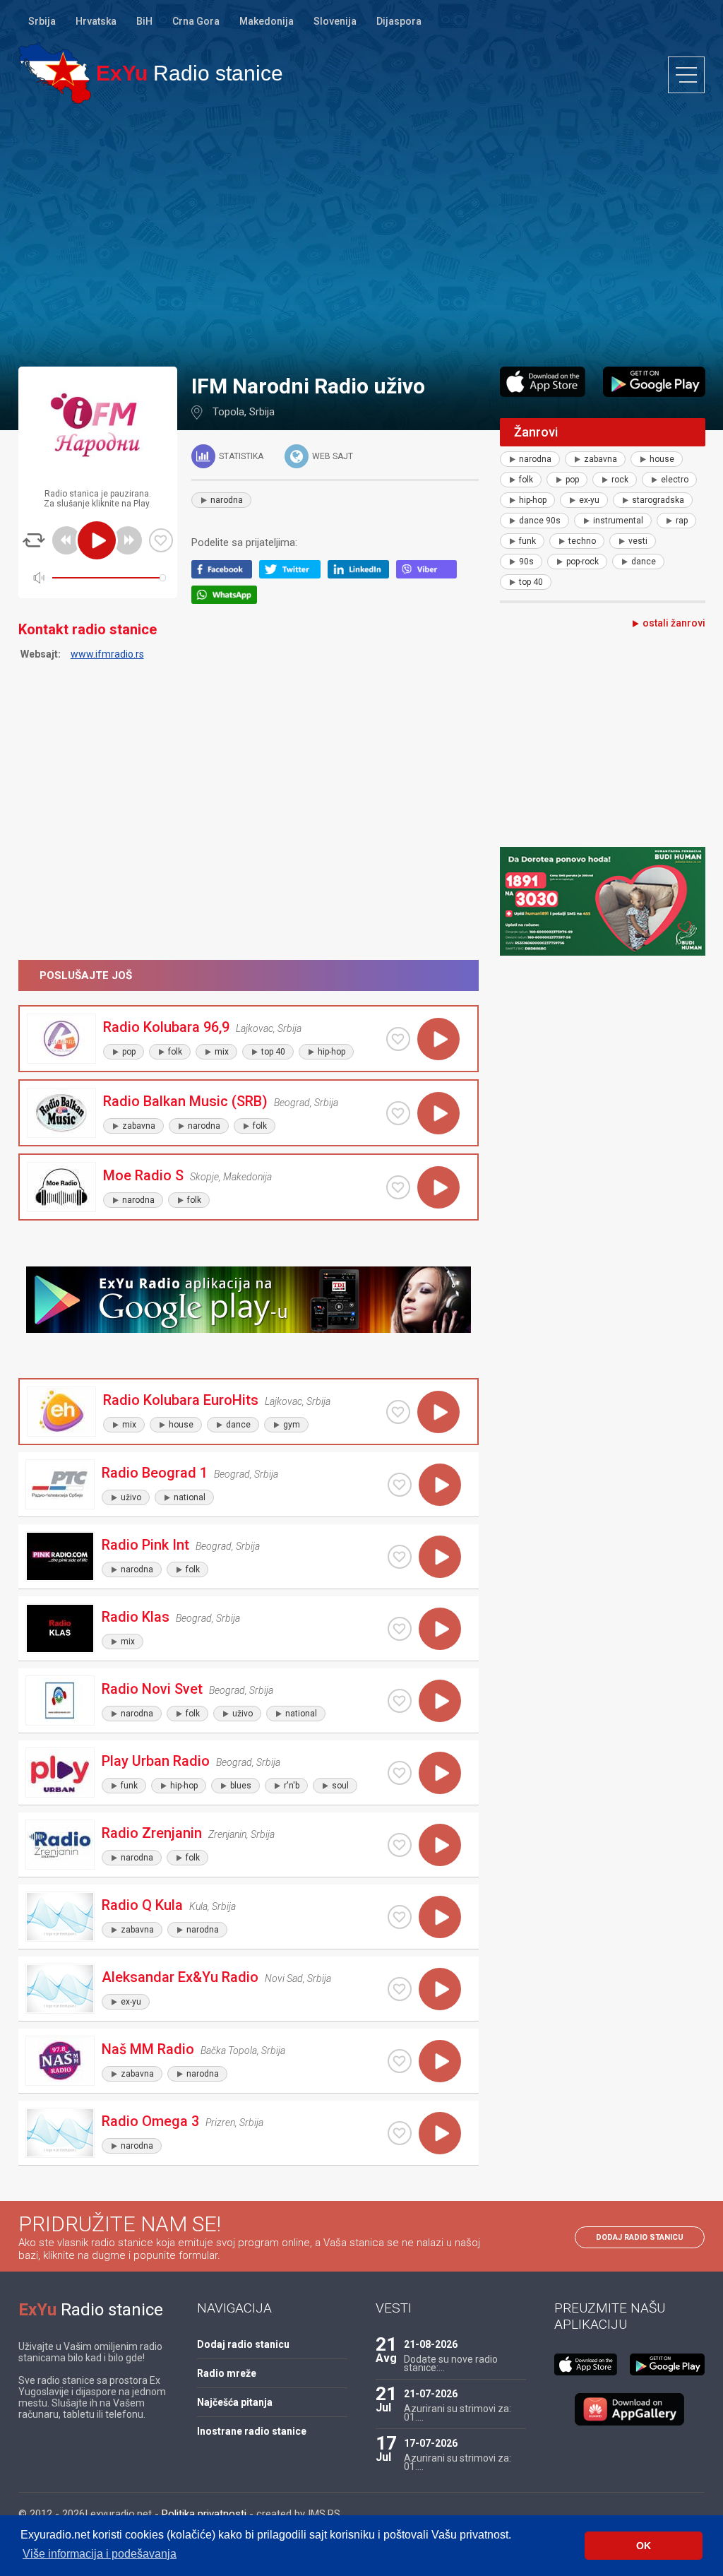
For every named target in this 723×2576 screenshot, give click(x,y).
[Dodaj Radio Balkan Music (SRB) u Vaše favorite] (398, 1113)
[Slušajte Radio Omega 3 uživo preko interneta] (440, 2133)
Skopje (204, 1177)
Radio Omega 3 (150, 2121)
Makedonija (267, 21)
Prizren (220, 2123)
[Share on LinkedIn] (362, 575)
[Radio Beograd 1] (60, 1484)
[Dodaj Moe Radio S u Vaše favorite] (398, 1187)
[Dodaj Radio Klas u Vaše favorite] (400, 1629)
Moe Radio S (143, 1175)
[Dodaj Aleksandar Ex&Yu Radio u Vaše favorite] (400, 1989)
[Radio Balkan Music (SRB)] (61, 1113)
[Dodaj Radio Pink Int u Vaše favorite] (400, 1557)
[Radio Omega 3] (60, 2133)
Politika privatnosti (204, 2514)
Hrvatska (96, 21)
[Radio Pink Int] (60, 1556)
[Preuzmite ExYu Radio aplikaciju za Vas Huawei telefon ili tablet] (630, 2409)
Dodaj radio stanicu (640, 2237)
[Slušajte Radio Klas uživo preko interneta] (440, 1629)
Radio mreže (227, 2373)
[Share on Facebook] (226, 575)
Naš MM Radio (148, 2049)
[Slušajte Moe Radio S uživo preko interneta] (438, 1187)
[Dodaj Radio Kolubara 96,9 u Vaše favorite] (398, 1039)
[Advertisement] (361, 235)
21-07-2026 (431, 2394)
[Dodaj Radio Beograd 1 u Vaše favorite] (400, 1485)
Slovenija (335, 21)
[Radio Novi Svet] (60, 1700)
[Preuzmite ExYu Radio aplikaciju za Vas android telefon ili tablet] (654, 382)
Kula (198, 1906)
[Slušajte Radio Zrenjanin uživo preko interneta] (440, 1845)
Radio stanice (190, 73)
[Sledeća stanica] (128, 540)
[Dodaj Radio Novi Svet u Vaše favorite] (400, 1701)
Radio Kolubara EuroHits (181, 1400)
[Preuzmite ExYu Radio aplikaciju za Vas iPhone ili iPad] (543, 382)
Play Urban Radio (156, 1761)
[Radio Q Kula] (60, 1917)
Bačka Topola (229, 2050)
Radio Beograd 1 (155, 1473)
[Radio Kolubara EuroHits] (61, 1412)
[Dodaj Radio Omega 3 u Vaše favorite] (400, 2133)
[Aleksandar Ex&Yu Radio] (60, 1989)
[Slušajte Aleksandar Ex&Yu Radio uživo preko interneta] (440, 1989)
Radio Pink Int (145, 1545)
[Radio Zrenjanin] (60, 1845)
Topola (228, 412)
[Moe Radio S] (61, 1187)
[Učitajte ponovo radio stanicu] (34, 540)
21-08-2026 (431, 2344)
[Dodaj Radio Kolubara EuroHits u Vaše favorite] (398, 1412)
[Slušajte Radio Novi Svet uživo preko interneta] (440, 1701)
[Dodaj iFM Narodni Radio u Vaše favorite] (161, 540)
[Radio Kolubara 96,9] (61, 1039)
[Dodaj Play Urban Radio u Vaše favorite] (400, 1773)
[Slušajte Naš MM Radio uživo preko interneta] (440, 2061)
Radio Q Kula (142, 1905)
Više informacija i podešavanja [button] (100, 2554)
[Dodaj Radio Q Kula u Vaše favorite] (400, 1917)
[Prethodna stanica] (66, 540)
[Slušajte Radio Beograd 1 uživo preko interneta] (440, 1485)
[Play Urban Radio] (60, 1773)
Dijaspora (399, 21)
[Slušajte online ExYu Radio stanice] (55, 73)
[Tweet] (293, 575)
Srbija (42, 21)
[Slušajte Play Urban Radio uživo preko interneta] (440, 1773)
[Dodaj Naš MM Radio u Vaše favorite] (400, 2061)
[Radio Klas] (60, 1628)
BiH (144, 21)
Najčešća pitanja (235, 2402)
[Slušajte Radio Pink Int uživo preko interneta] (440, 1557)
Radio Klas (136, 1617)
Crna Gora (196, 21)
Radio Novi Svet (152, 1689)
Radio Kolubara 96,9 (166, 1027)
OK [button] (644, 2546)
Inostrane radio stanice (252, 2431)
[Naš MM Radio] (60, 2061)
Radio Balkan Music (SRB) (185, 1101)
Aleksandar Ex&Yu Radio (180, 1977)
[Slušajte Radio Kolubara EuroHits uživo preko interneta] (438, 1412)
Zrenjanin (227, 1834)
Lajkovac (255, 1028)
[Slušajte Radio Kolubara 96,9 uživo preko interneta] (438, 1039)
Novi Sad (284, 1978)
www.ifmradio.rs (107, 654)
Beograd (292, 1103)
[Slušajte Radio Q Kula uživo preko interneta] (440, 1917)
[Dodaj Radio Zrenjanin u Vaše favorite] (400, 1845)
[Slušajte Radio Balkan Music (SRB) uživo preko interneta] (438, 1113)
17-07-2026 (431, 2443)
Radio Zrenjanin (152, 1833)
